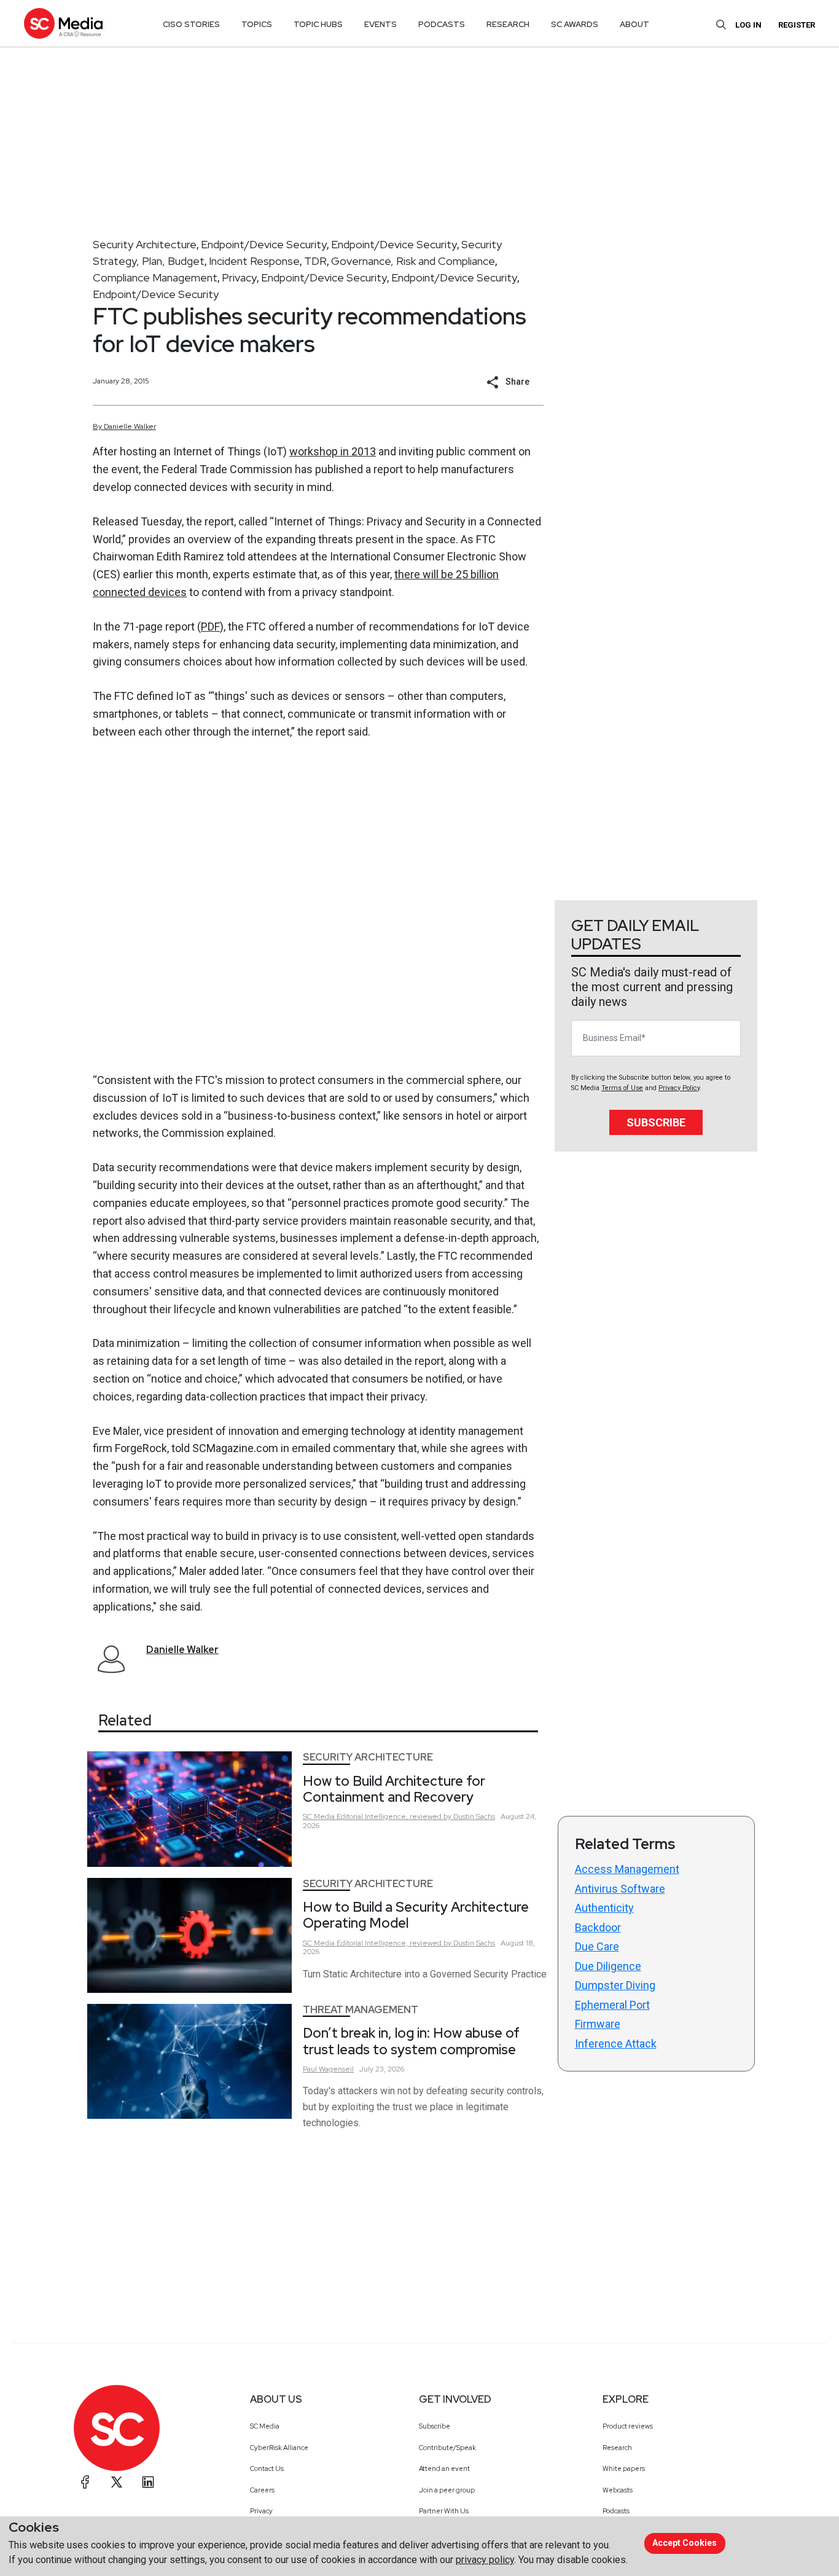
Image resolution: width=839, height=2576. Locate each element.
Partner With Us (444, 2511)
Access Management (627, 1869)
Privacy (239, 277)
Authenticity (604, 1908)
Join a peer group (447, 2490)
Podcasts (616, 2511)
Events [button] (380, 24)
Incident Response (254, 261)
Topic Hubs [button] (318, 24)
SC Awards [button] (575, 24)
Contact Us (267, 2468)
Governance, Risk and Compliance (413, 261)
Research (617, 2448)
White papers (624, 2468)
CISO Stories (191, 24)
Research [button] (508, 24)
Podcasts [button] (442, 24)
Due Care (597, 1946)
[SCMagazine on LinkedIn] (148, 2482)
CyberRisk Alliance (279, 2448)
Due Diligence (608, 1966)
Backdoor (598, 1927)
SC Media (265, 2426)
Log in (748, 25)
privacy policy (485, 2560)
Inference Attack (616, 2044)
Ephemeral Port (612, 2005)
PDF (210, 626)
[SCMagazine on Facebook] (85, 2482)
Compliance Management (155, 277)
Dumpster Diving (615, 1985)
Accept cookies (685, 2543)
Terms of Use (622, 1088)
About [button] (634, 24)
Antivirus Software (620, 1889)
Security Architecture (145, 244)
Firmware (598, 2024)
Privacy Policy (679, 1088)
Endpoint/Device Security (264, 244)
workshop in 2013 (333, 451)
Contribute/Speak (447, 2448)
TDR (315, 261)
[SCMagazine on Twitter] (117, 2482)
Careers (262, 2490)
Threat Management (361, 2010)
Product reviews (628, 2426)
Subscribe (656, 1122)
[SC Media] (63, 23)
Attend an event (444, 2468)
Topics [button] (257, 24)
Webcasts (618, 2490)
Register (797, 25)
